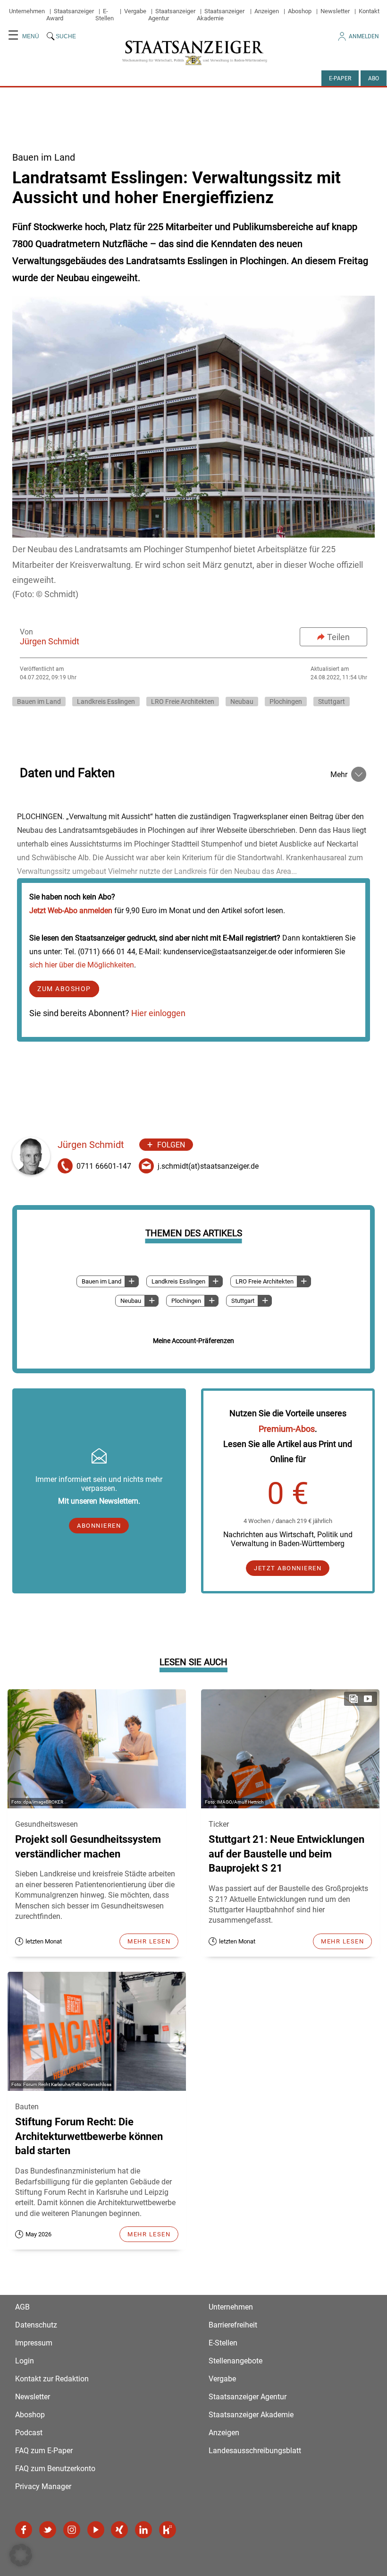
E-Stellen (105, 15)
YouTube (96, 2530)
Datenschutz (36, 2325)
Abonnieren (99, 1526)
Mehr (339, 775)
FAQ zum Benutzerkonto (55, 2469)
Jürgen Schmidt (50, 641)
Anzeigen (267, 11)
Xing (119, 2530)
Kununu (168, 2530)
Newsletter (335, 11)
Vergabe (135, 11)
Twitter (48, 2530)
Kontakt (369, 11)
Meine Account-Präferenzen (193, 1341)
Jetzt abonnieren (288, 1568)
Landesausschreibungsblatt (255, 2451)
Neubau (242, 702)
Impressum (34, 2343)
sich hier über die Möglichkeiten (82, 965)
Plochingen (286, 702)
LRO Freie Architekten (183, 702)
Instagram (72, 2530)
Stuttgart (332, 702)
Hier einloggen (158, 1013)
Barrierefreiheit (233, 2325)
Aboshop (300, 11)
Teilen (338, 637)
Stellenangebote (236, 2361)
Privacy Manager (43, 2486)
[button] (21, 2555)
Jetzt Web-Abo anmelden (71, 911)
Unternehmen (27, 11)
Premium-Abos (287, 1429)
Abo (374, 78)
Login (25, 2361)
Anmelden (364, 36)
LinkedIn (143, 2530)
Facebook (24, 2530)
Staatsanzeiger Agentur (248, 2397)
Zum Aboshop (64, 989)
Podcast (29, 2433)
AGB (22, 2307)
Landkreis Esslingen (106, 702)
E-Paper (340, 78)
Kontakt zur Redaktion (52, 2379)
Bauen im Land (39, 702)
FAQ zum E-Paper (44, 2451)
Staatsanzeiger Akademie (221, 15)
